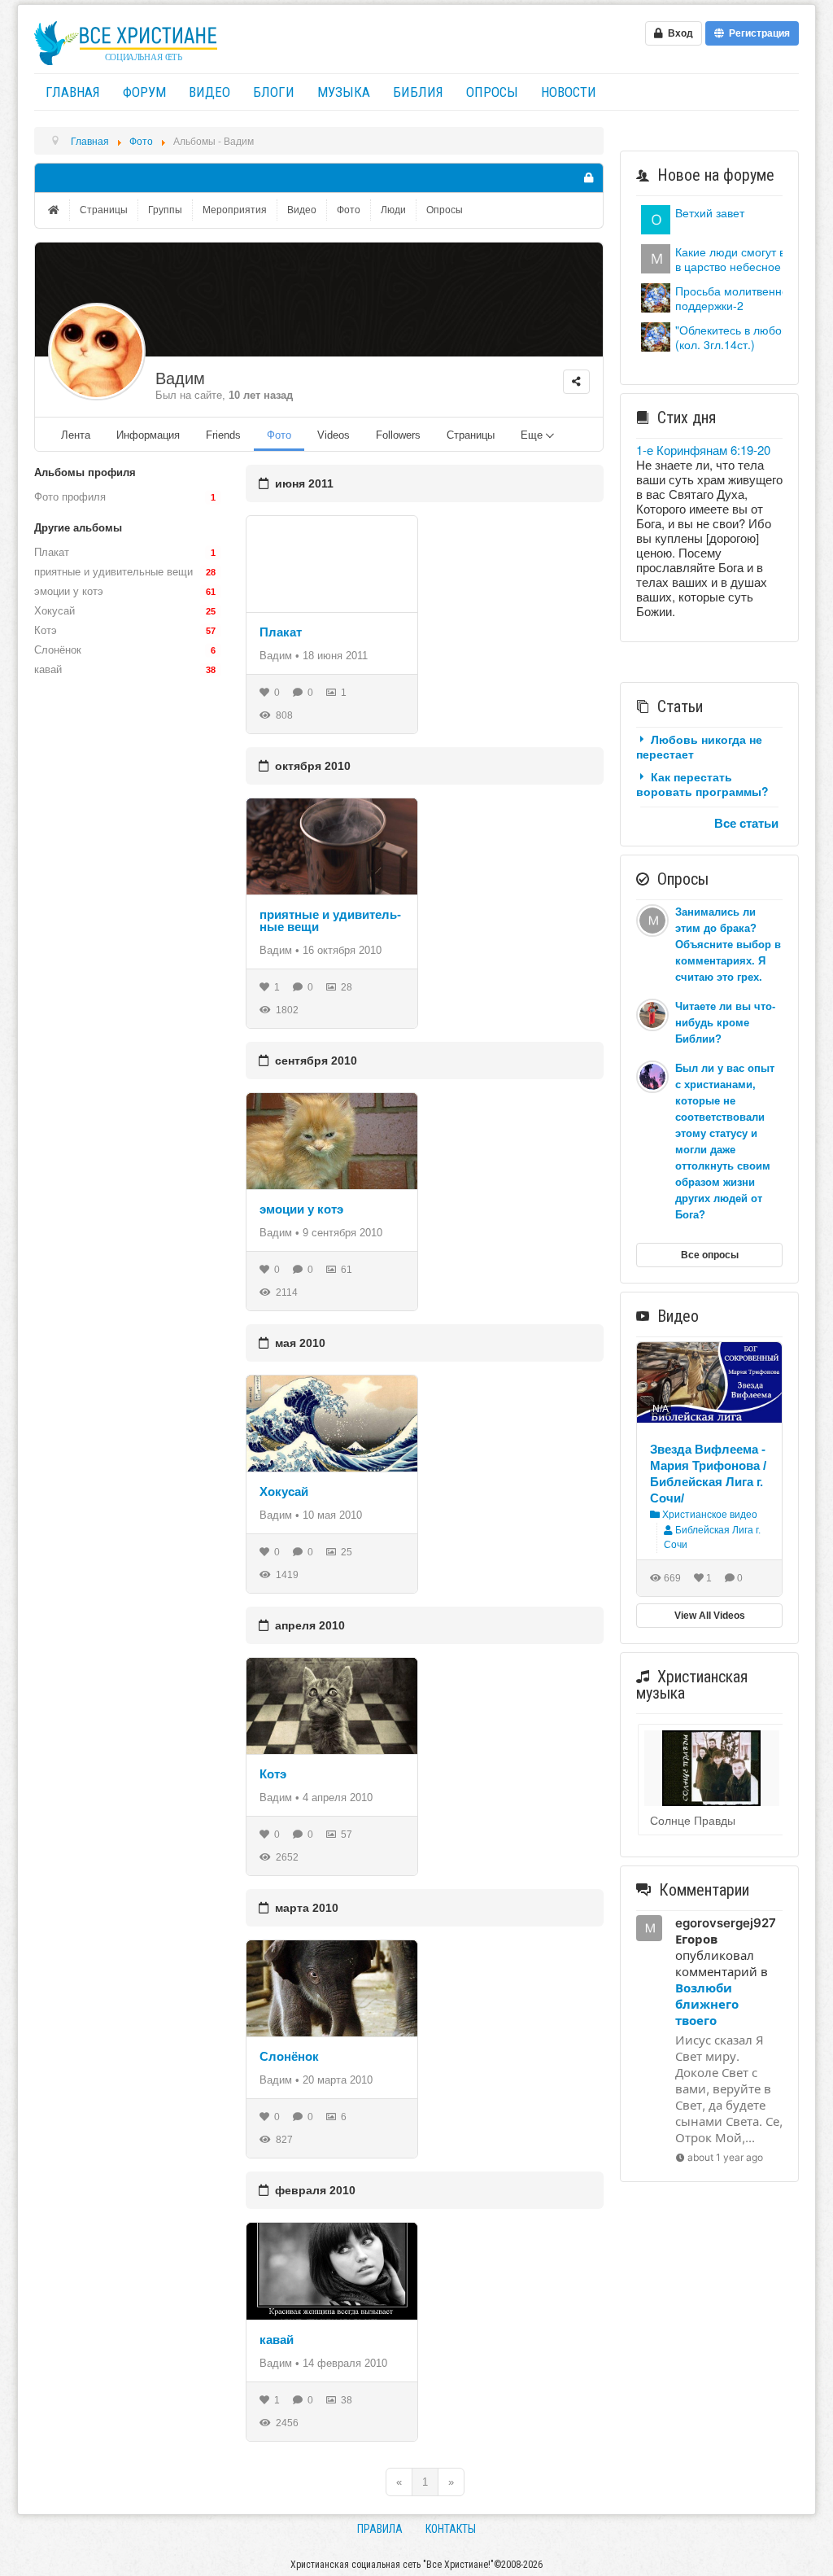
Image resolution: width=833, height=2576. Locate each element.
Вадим (180, 378)
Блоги (274, 92)
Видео (209, 92)
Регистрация (757, 33)
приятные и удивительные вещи (330, 921)
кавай (277, 2340)
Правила (380, 2529)
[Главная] (55, 210)
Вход (678, 33)
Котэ (273, 1774)
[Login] (588, 178)
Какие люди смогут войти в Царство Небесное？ (742, 259)
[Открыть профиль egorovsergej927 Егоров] (656, 257)
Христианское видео (709, 1515)
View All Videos (710, 1616)
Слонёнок (289, 2056)
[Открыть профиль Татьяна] (656, 296)
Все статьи (746, 823)
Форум (144, 92)
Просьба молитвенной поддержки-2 (735, 298)
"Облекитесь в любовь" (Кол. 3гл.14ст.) (736, 337)
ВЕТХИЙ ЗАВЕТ (710, 212)
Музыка (344, 92)
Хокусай (284, 1491)
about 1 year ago (725, 2157)
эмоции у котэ (301, 1209)
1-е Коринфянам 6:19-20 (703, 450)
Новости (569, 92)
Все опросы (710, 1255)
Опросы (492, 92)
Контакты (451, 2529)
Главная (73, 92)
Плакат (281, 632)
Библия (418, 92)
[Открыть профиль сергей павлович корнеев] (656, 218)
